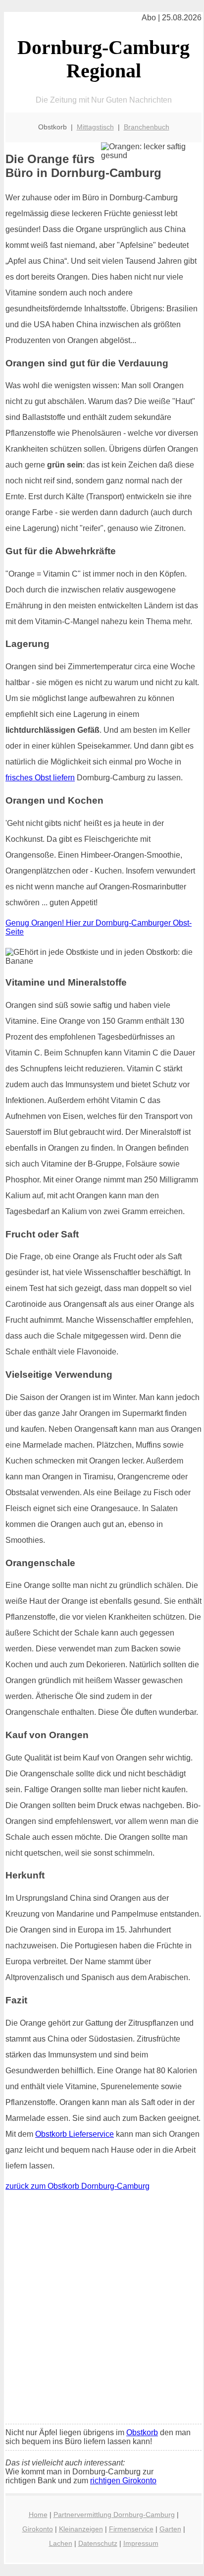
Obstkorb (142, 2432)
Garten (170, 2529)
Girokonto (38, 2529)
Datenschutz (98, 2543)
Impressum (141, 2543)
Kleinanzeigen (81, 2529)
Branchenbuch (147, 127)
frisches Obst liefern (40, 778)
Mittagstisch (95, 127)
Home (38, 2515)
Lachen (61, 2543)
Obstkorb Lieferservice (75, 2134)
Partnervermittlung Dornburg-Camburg (114, 2515)
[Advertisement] (102, 2310)
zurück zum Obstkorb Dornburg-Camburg (77, 2186)
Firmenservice (131, 2529)
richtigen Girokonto (123, 2481)
